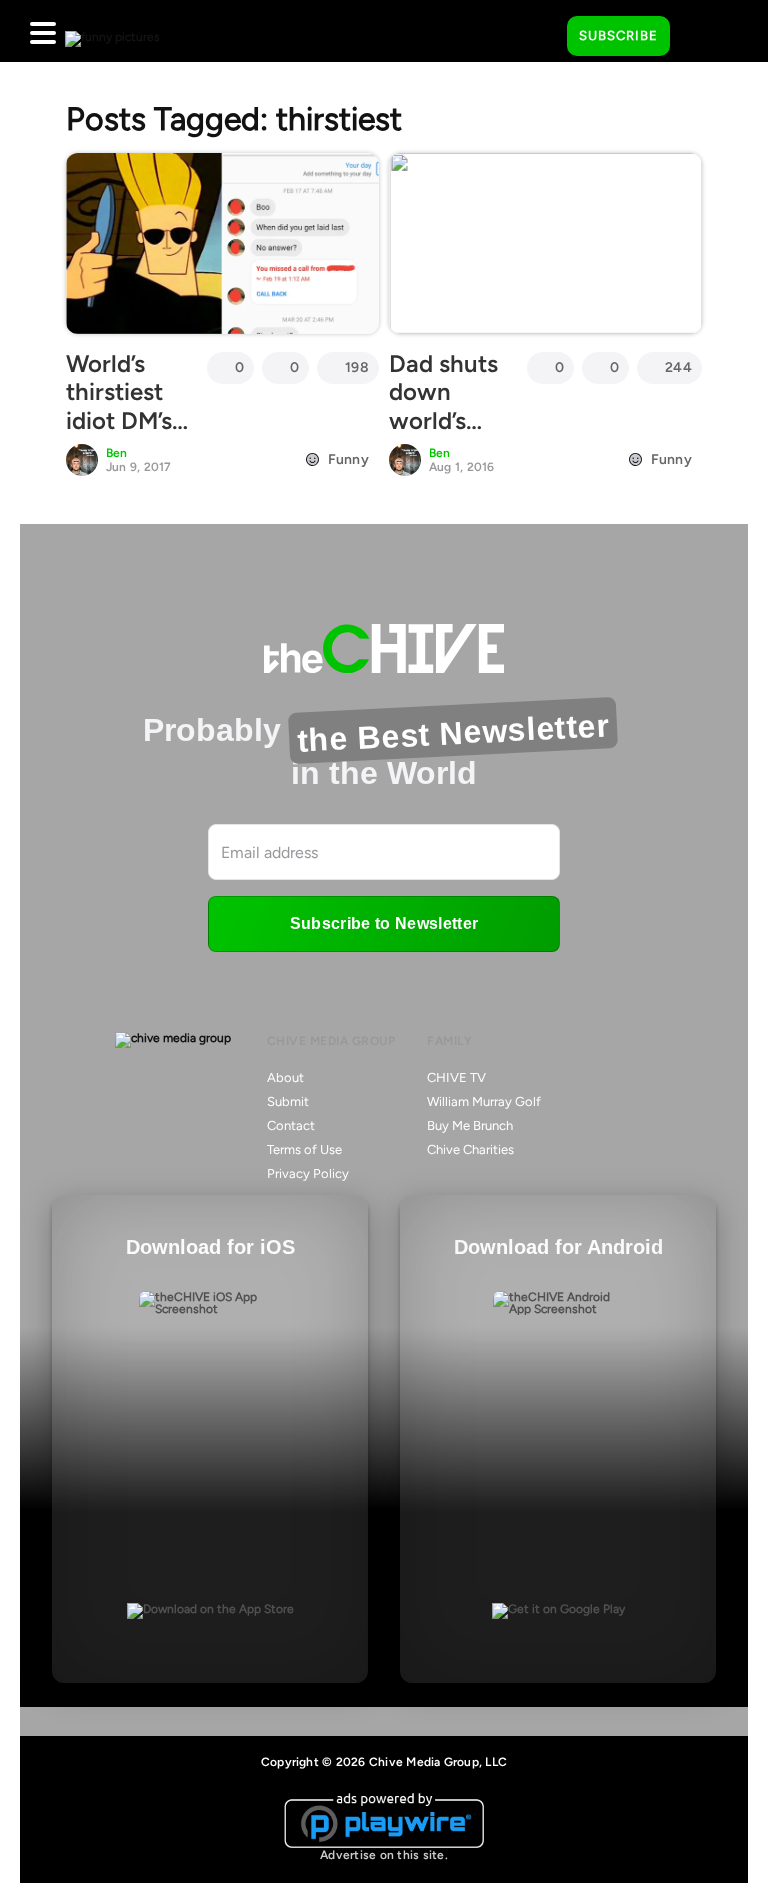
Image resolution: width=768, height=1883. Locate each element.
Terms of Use (304, 1149)
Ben (117, 453)
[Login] (703, 37)
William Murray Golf (484, 1101)
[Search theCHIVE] (537, 31)
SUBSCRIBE (618, 35)
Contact (291, 1125)
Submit (288, 1101)
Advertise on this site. (384, 1855)
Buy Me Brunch (470, 1125)
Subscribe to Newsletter (384, 923)
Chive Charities (470, 1149)
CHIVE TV (456, 1077)
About (285, 1077)
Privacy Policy (308, 1173)
